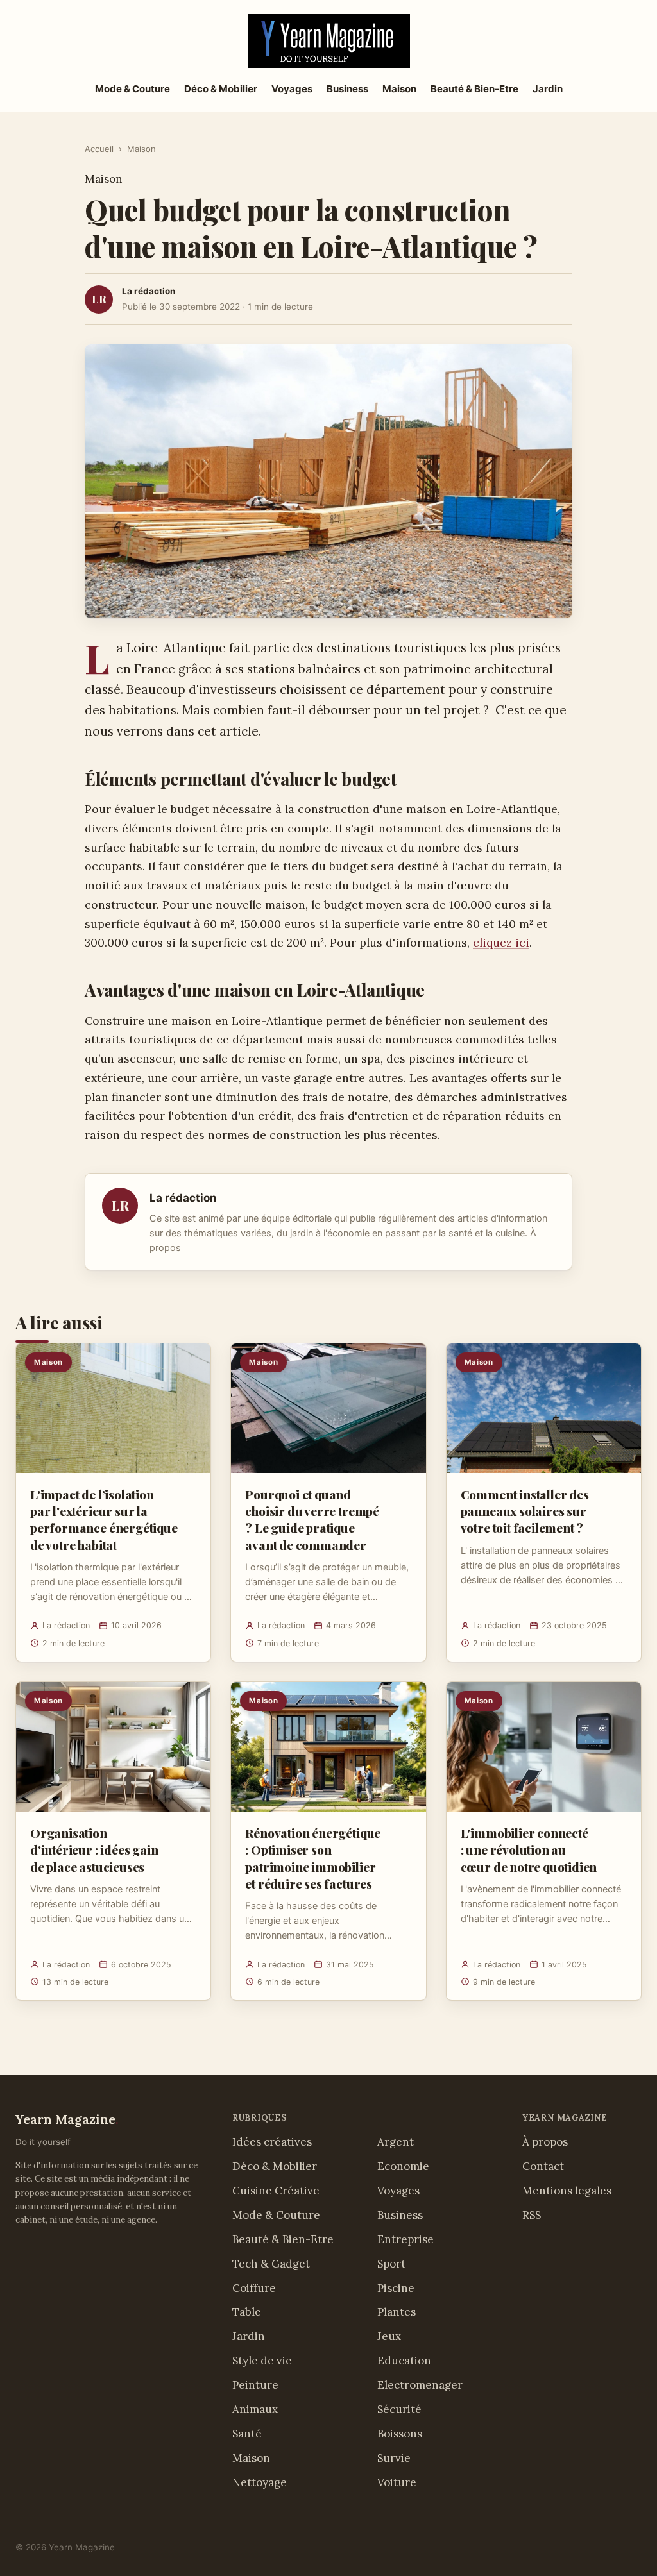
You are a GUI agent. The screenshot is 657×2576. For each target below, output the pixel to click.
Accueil (99, 149)
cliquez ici (501, 942)
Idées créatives (272, 2142)
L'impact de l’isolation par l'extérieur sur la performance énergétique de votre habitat (104, 1520)
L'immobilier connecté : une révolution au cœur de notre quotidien (529, 1849)
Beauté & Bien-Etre (474, 89)
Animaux (255, 2409)
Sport (391, 2264)
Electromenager (420, 2385)
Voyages (292, 89)
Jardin (548, 89)
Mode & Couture (132, 89)
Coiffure (254, 2288)
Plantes (397, 2312)
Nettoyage (260, 2482)
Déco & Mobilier (221, 89)
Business (347, 89)
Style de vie (262, 2361)
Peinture (255, 2385)
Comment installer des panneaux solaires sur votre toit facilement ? (525, 1511)
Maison (399, 89)
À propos (545, 2142)
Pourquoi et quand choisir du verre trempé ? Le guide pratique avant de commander (312, 1520)
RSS (532, 2215)
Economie (403, 2166)
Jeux (389, 2336)
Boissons (400, 2434)
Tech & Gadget (271, 2264)
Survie (394, 2458)
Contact (543, 2166)
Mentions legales (567, 2191)
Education (404, 2361)
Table (247, 2312)
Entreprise (405, 2239)
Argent (396, 2142)
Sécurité (399, 2409)
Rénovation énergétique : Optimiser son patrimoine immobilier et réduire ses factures (313, 1858)
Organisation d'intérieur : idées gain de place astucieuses (94, 1849)
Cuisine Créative (276, 2191)
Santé (247, 2434)
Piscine (396, 2288)
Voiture (397, 2482)
